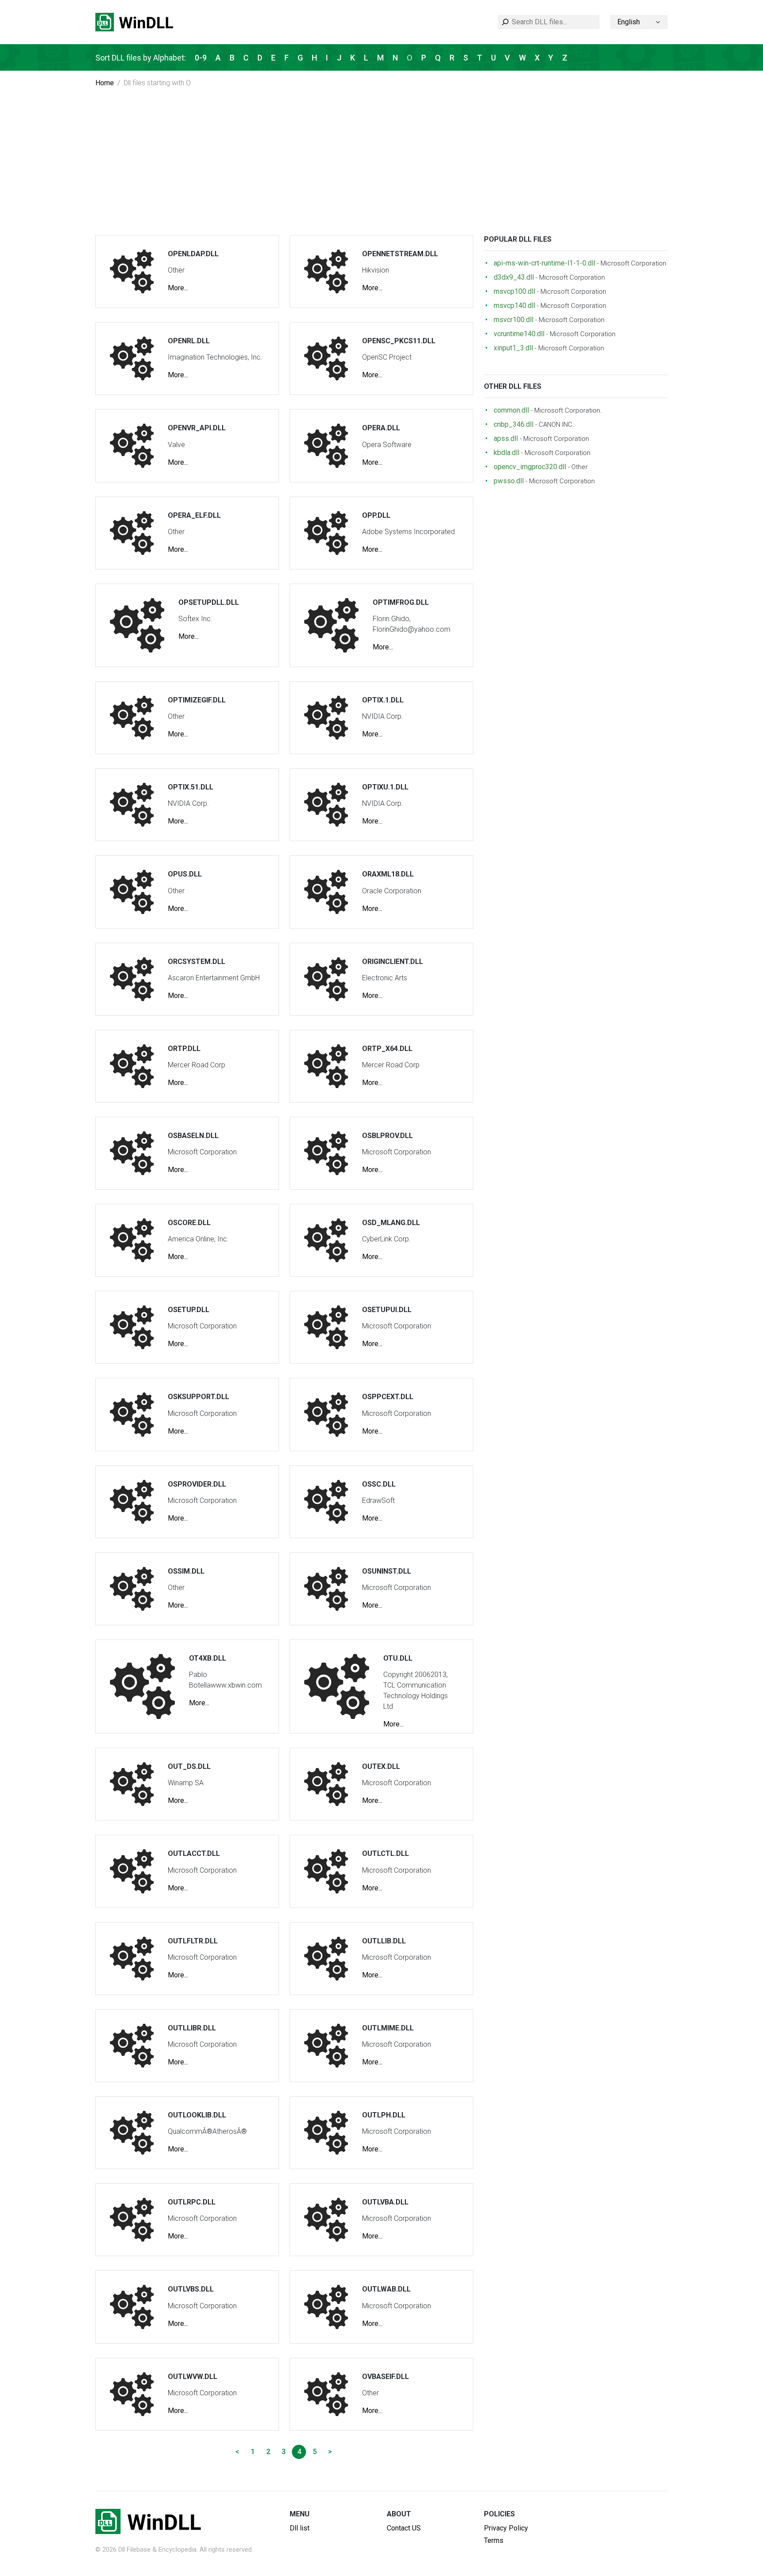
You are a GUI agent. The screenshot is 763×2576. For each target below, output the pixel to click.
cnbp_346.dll (514, 424)
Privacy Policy (506, 2528)
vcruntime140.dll (519, 334)
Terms (494, 2540)
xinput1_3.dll (513, 348)
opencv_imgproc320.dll (530, 467)
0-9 (201, 58)
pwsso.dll (509, 481)
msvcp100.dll (514, 291)
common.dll (511, 410)
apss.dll (506, 438)
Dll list (300, 2528)
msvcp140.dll (514, 305)
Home (105, 83)
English (629, 22)
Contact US (404, 2528)
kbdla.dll (506, 453)
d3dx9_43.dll (514, 277)
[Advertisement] (381, 169)
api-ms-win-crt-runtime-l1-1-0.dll (544, 263)
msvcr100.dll (514, 320)
